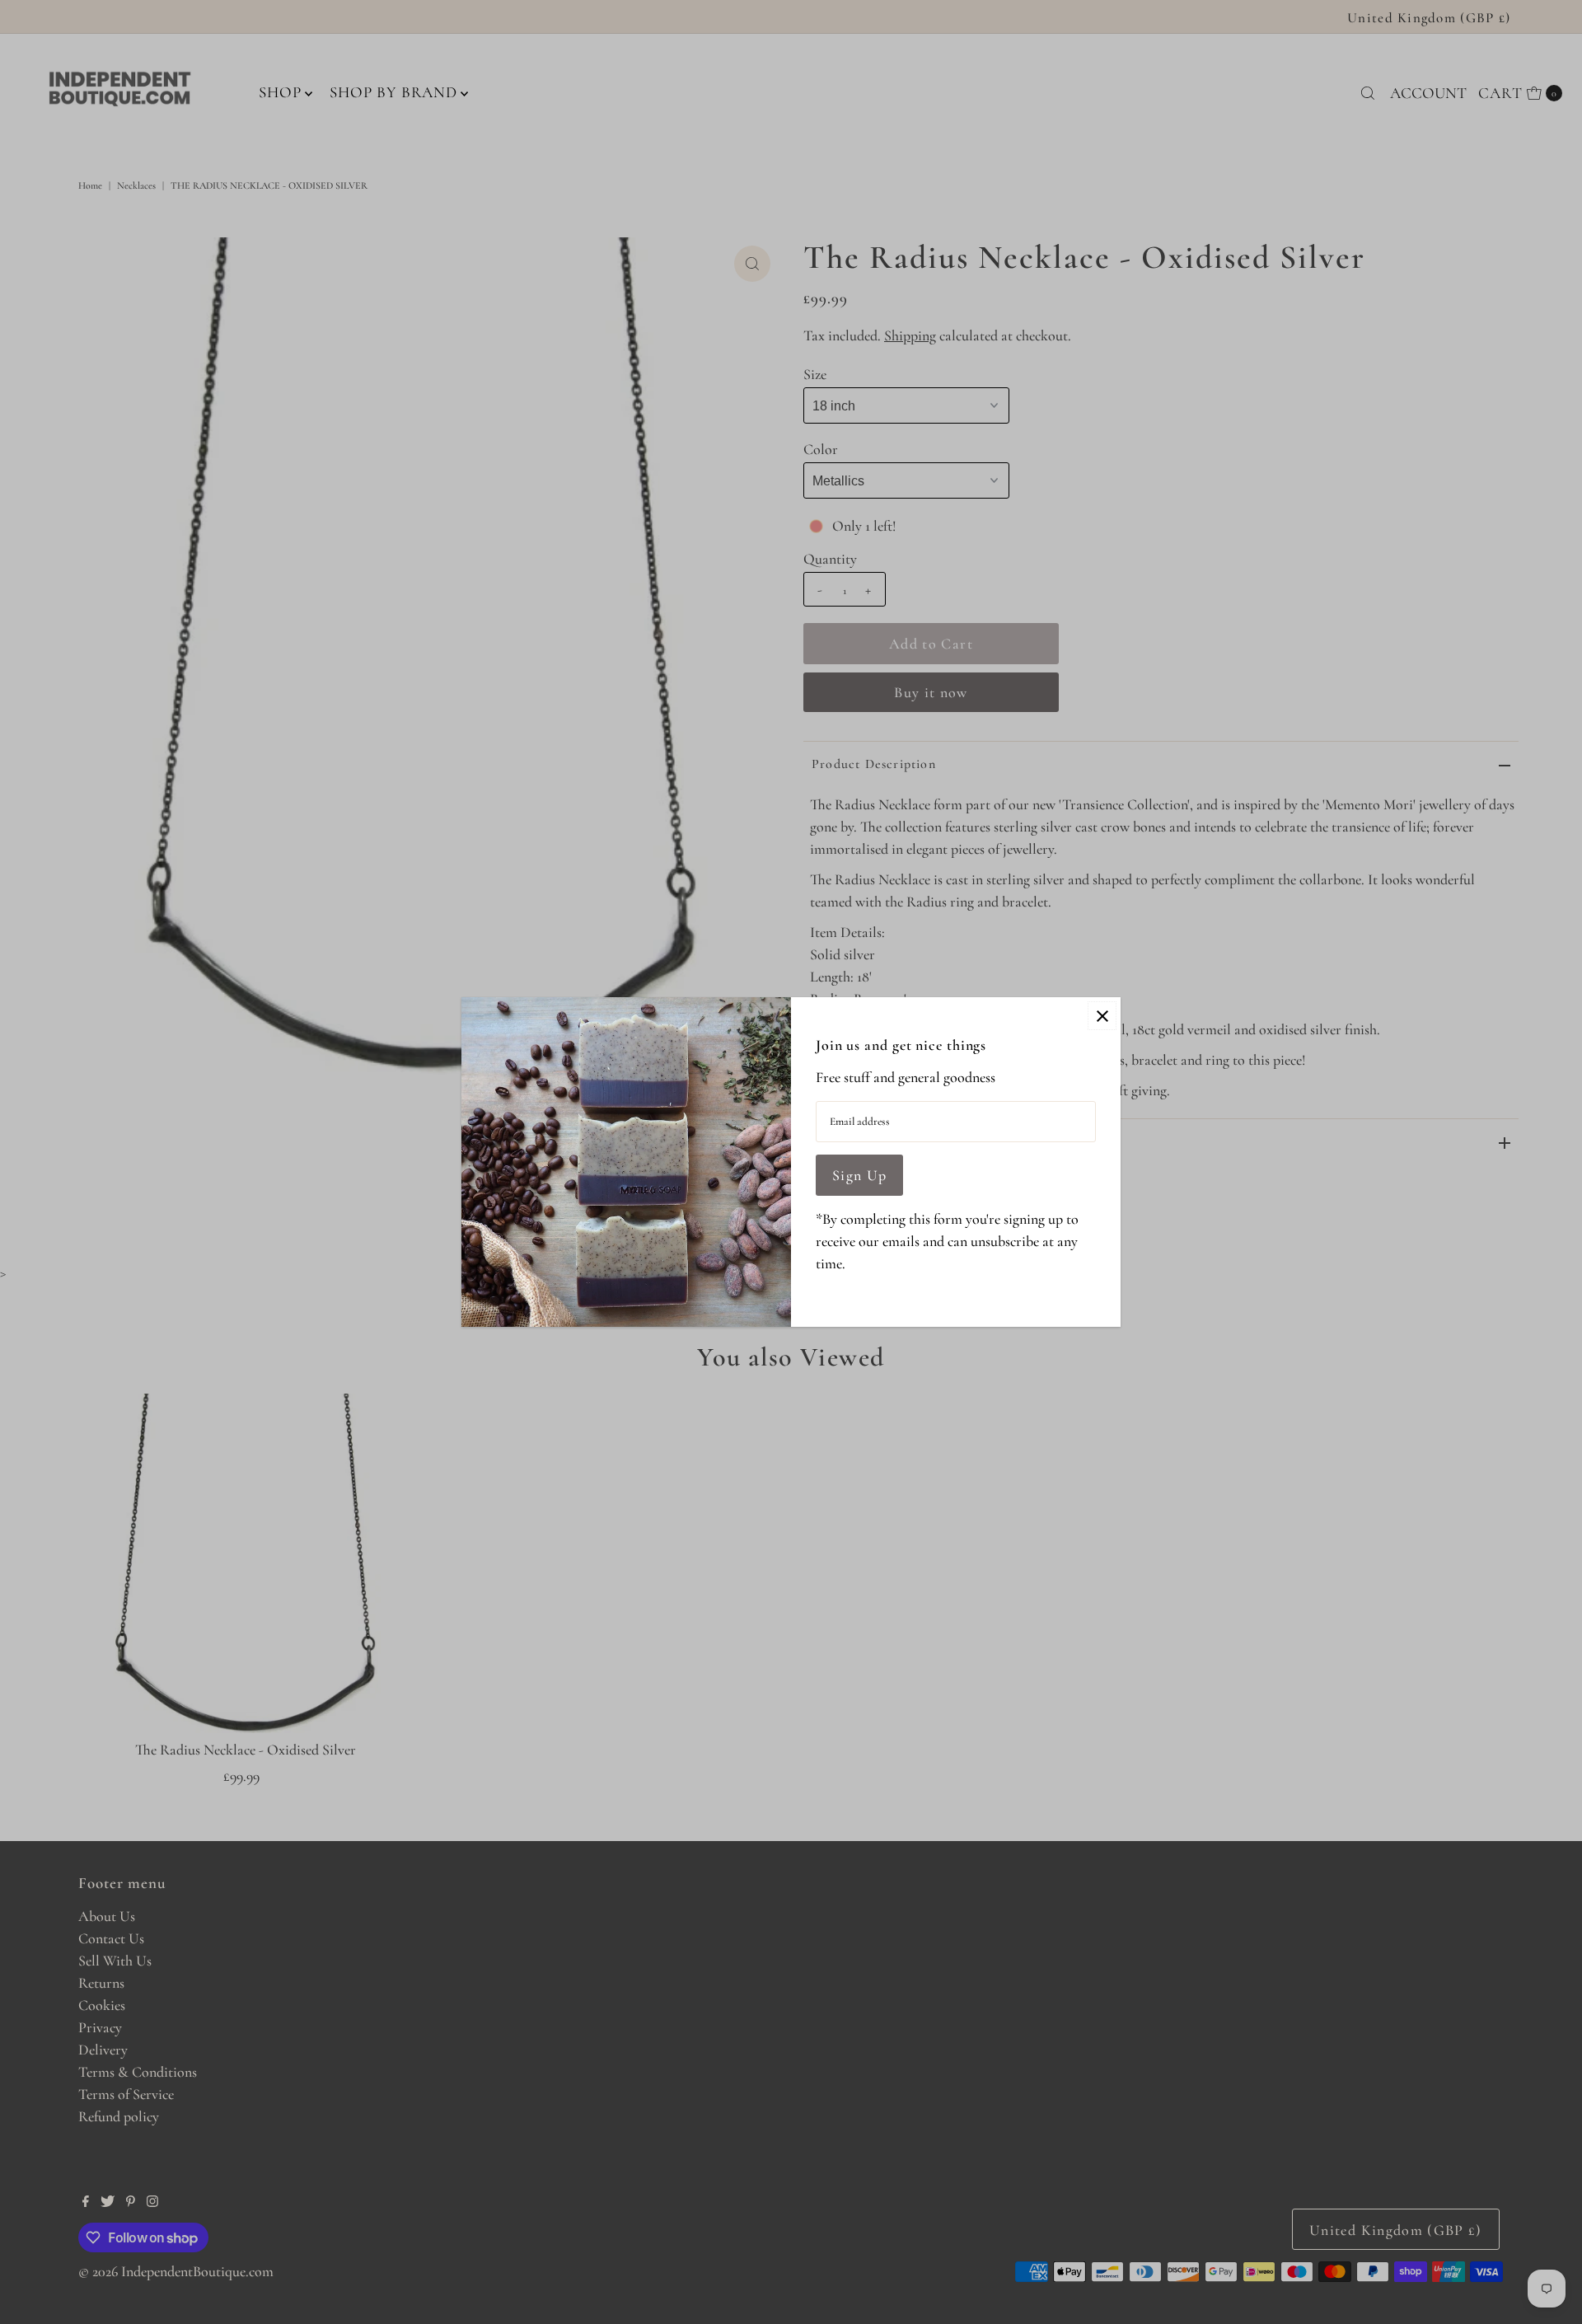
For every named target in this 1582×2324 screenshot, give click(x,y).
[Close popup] (1102, 1016)
